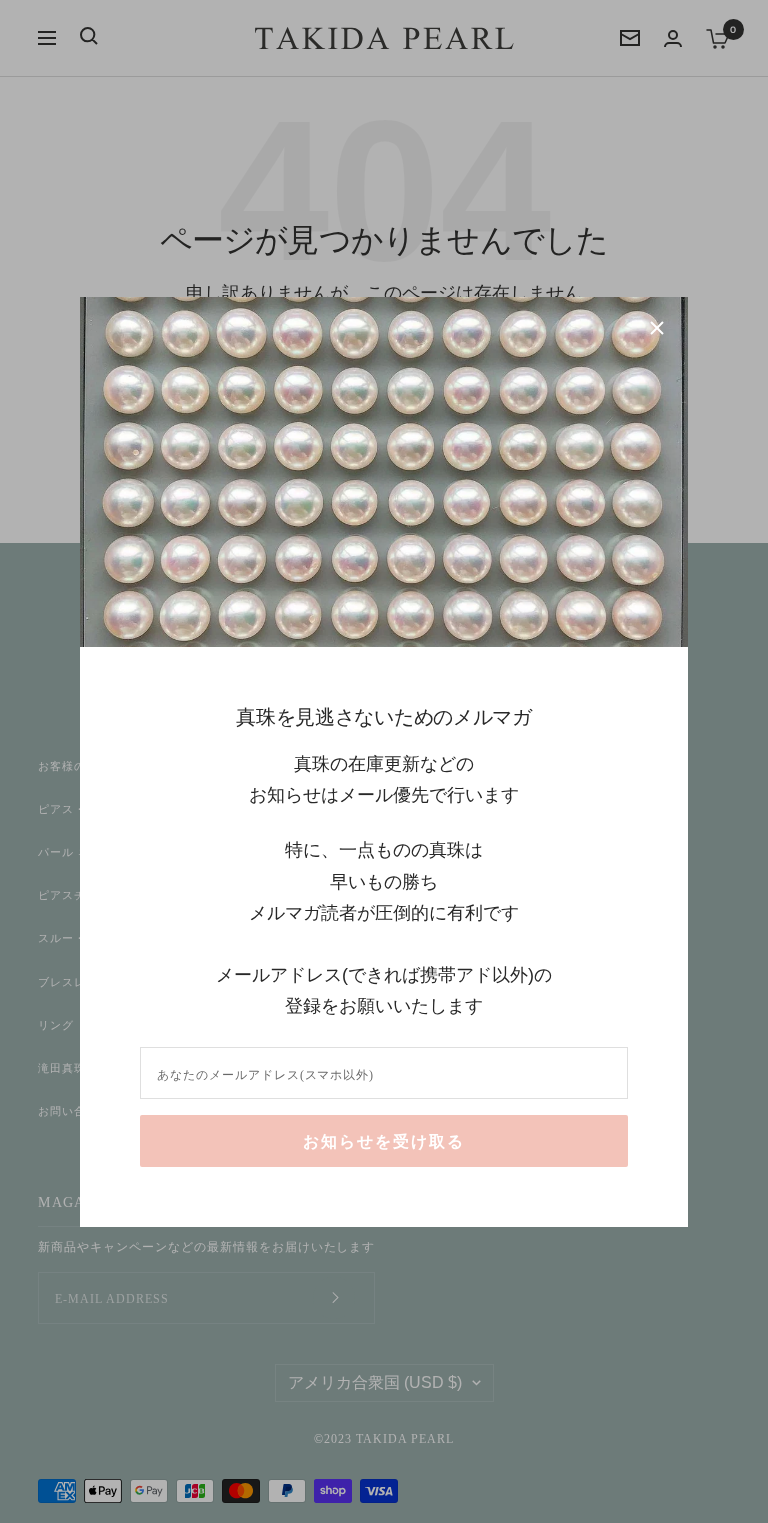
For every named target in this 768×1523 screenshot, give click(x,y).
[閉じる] (657, 328)
